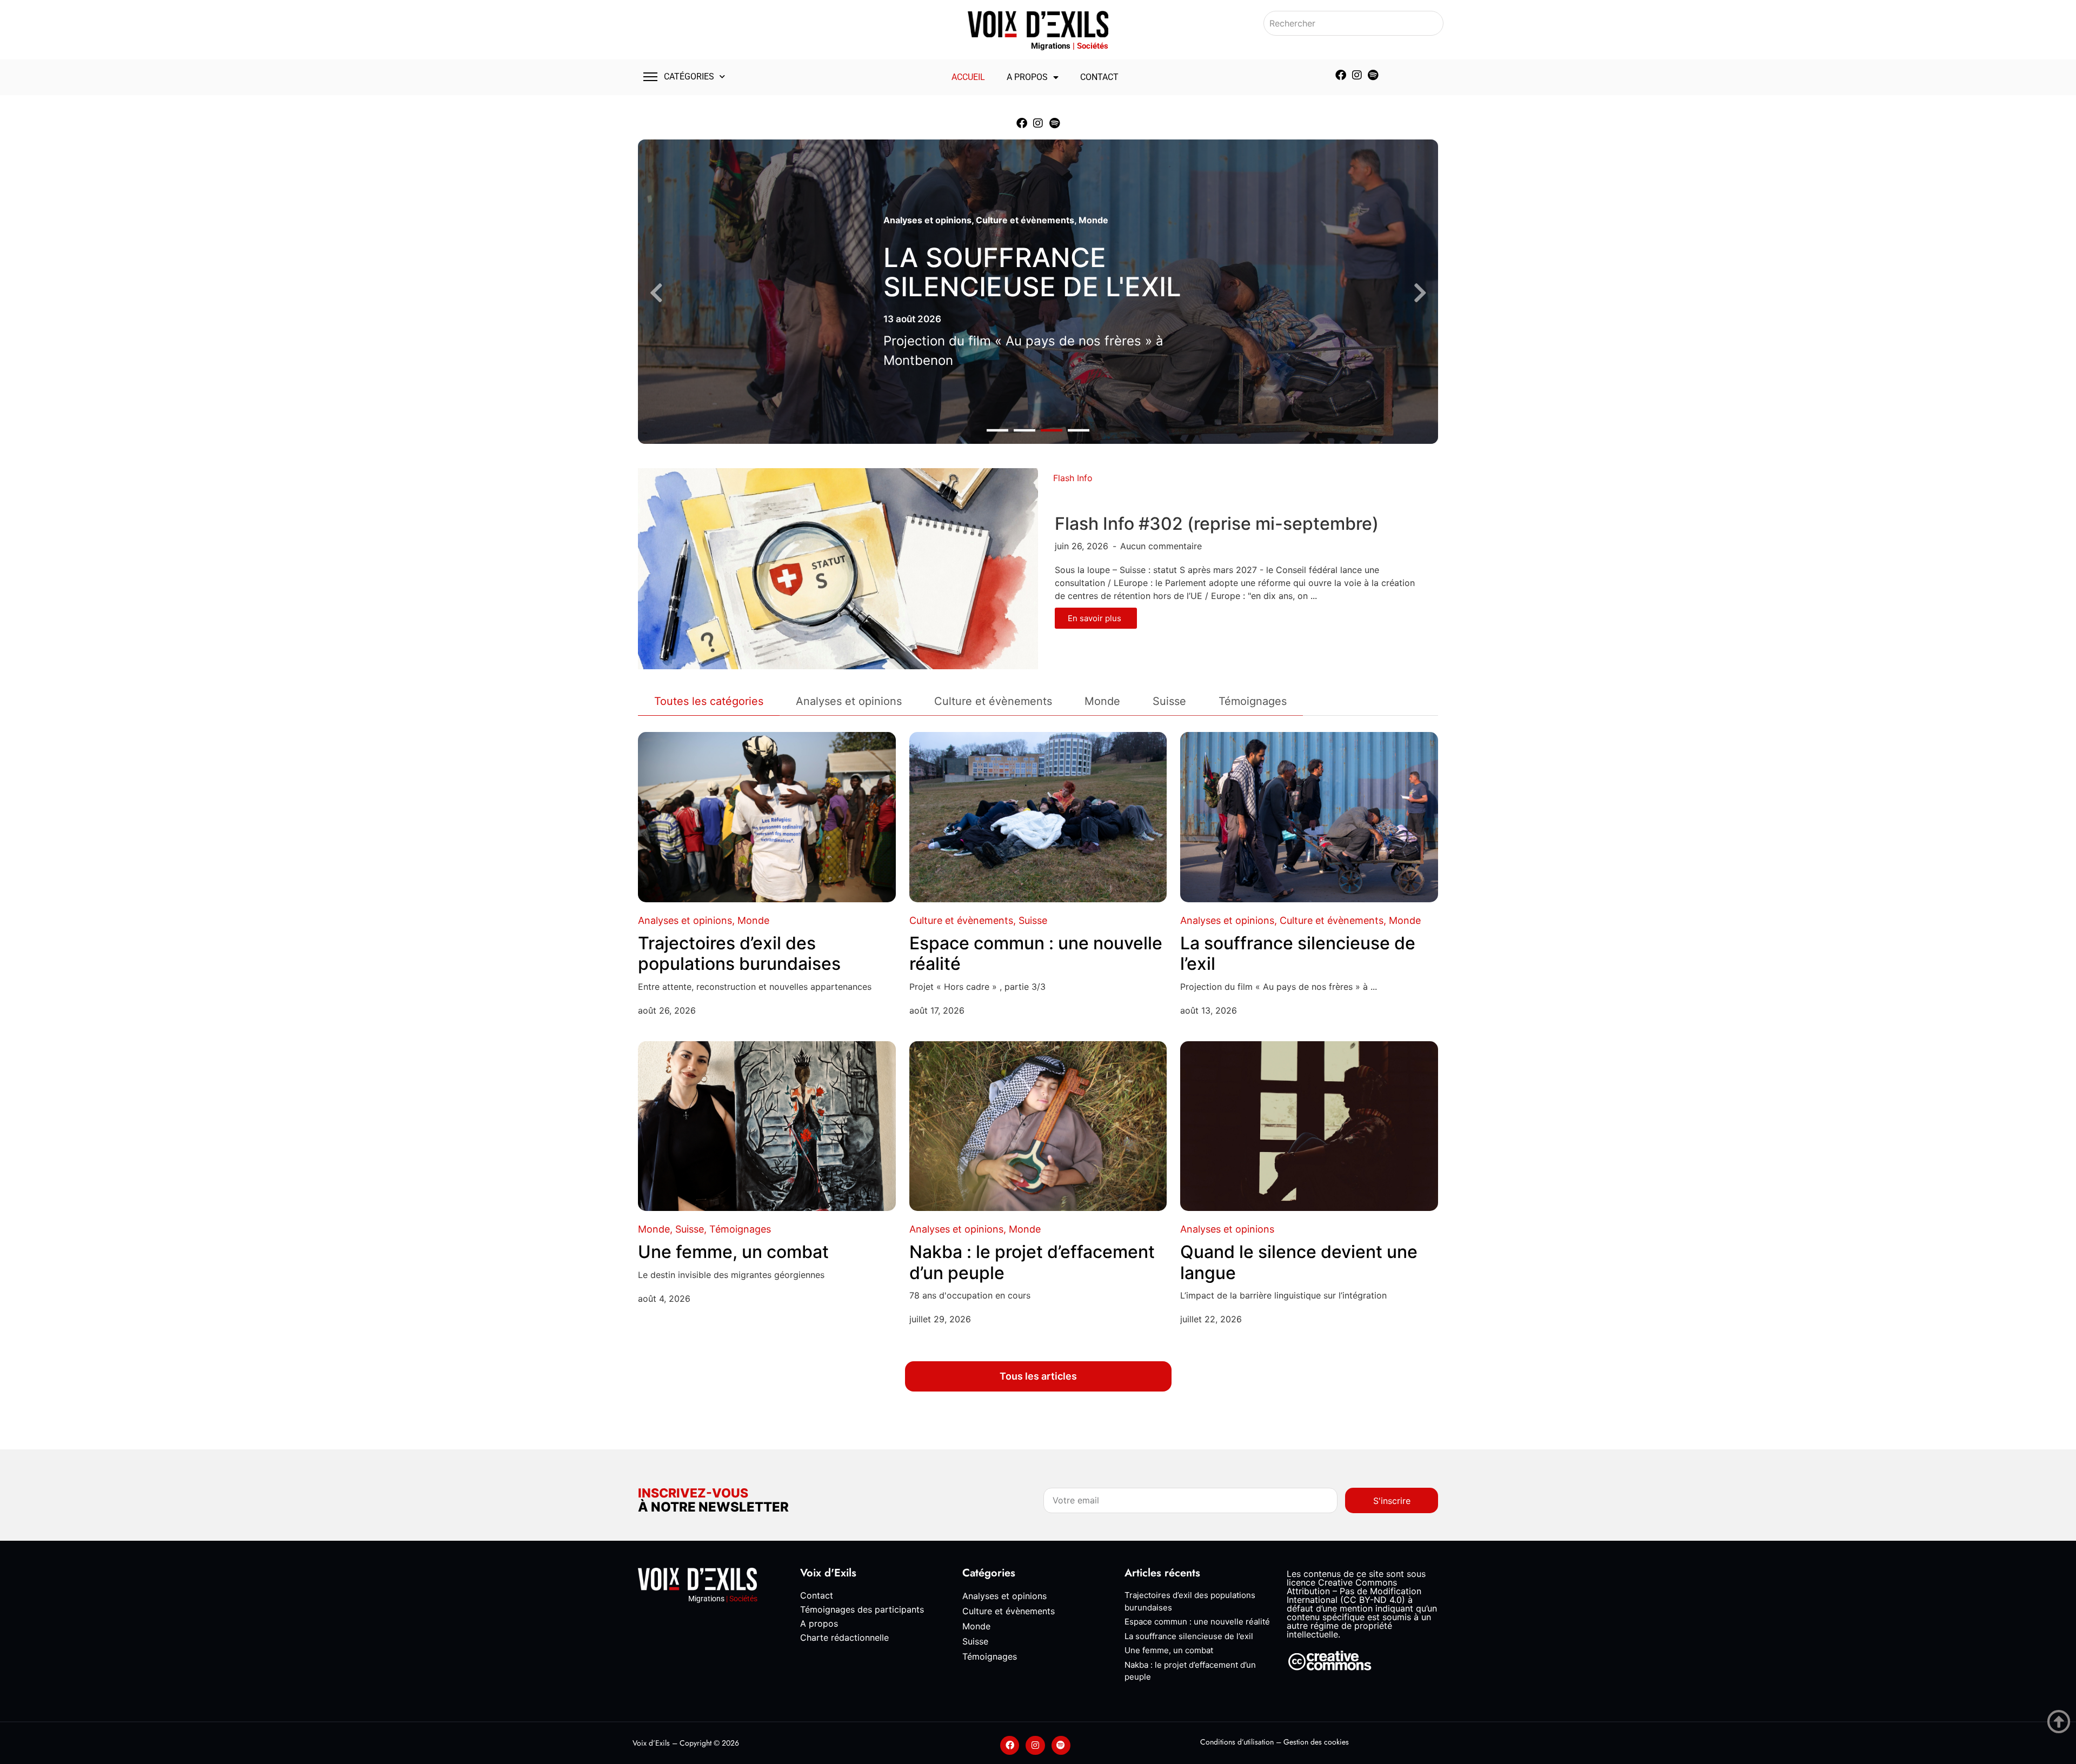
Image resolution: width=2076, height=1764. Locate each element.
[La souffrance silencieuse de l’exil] (1309, 817)
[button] (997, 431)
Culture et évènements (1025, 220)
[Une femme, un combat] (767, 1126)
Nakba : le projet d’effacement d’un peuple (1032, 1262)
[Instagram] (1357, 75)
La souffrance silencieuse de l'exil (1032, 272)
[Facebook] (1341, 75)
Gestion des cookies (1316, 1742)
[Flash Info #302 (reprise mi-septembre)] (838, 568)
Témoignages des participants (862, 1609)
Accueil (968, 77)
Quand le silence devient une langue (1299, 1262)
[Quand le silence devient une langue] (1309, 1126)
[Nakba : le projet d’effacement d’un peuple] (1038, 1126)
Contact (1099, 77)
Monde (1093, 220)
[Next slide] (1420, 293)
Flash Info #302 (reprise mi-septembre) (1217, 524)
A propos (1027, 77)
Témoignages (740, 1229)
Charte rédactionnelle (844, 1637)
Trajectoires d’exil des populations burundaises (739, 953)
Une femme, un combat (733, 1252)
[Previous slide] (656, 293)
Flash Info (1073, 478)
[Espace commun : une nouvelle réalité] (1038, 817)
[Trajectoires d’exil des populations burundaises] (767, 817)
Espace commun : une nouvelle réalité (1036, 953)
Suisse (1033, 920)
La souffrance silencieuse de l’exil (1298, 953)
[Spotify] (1373, 75)
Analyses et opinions (927, 220)
